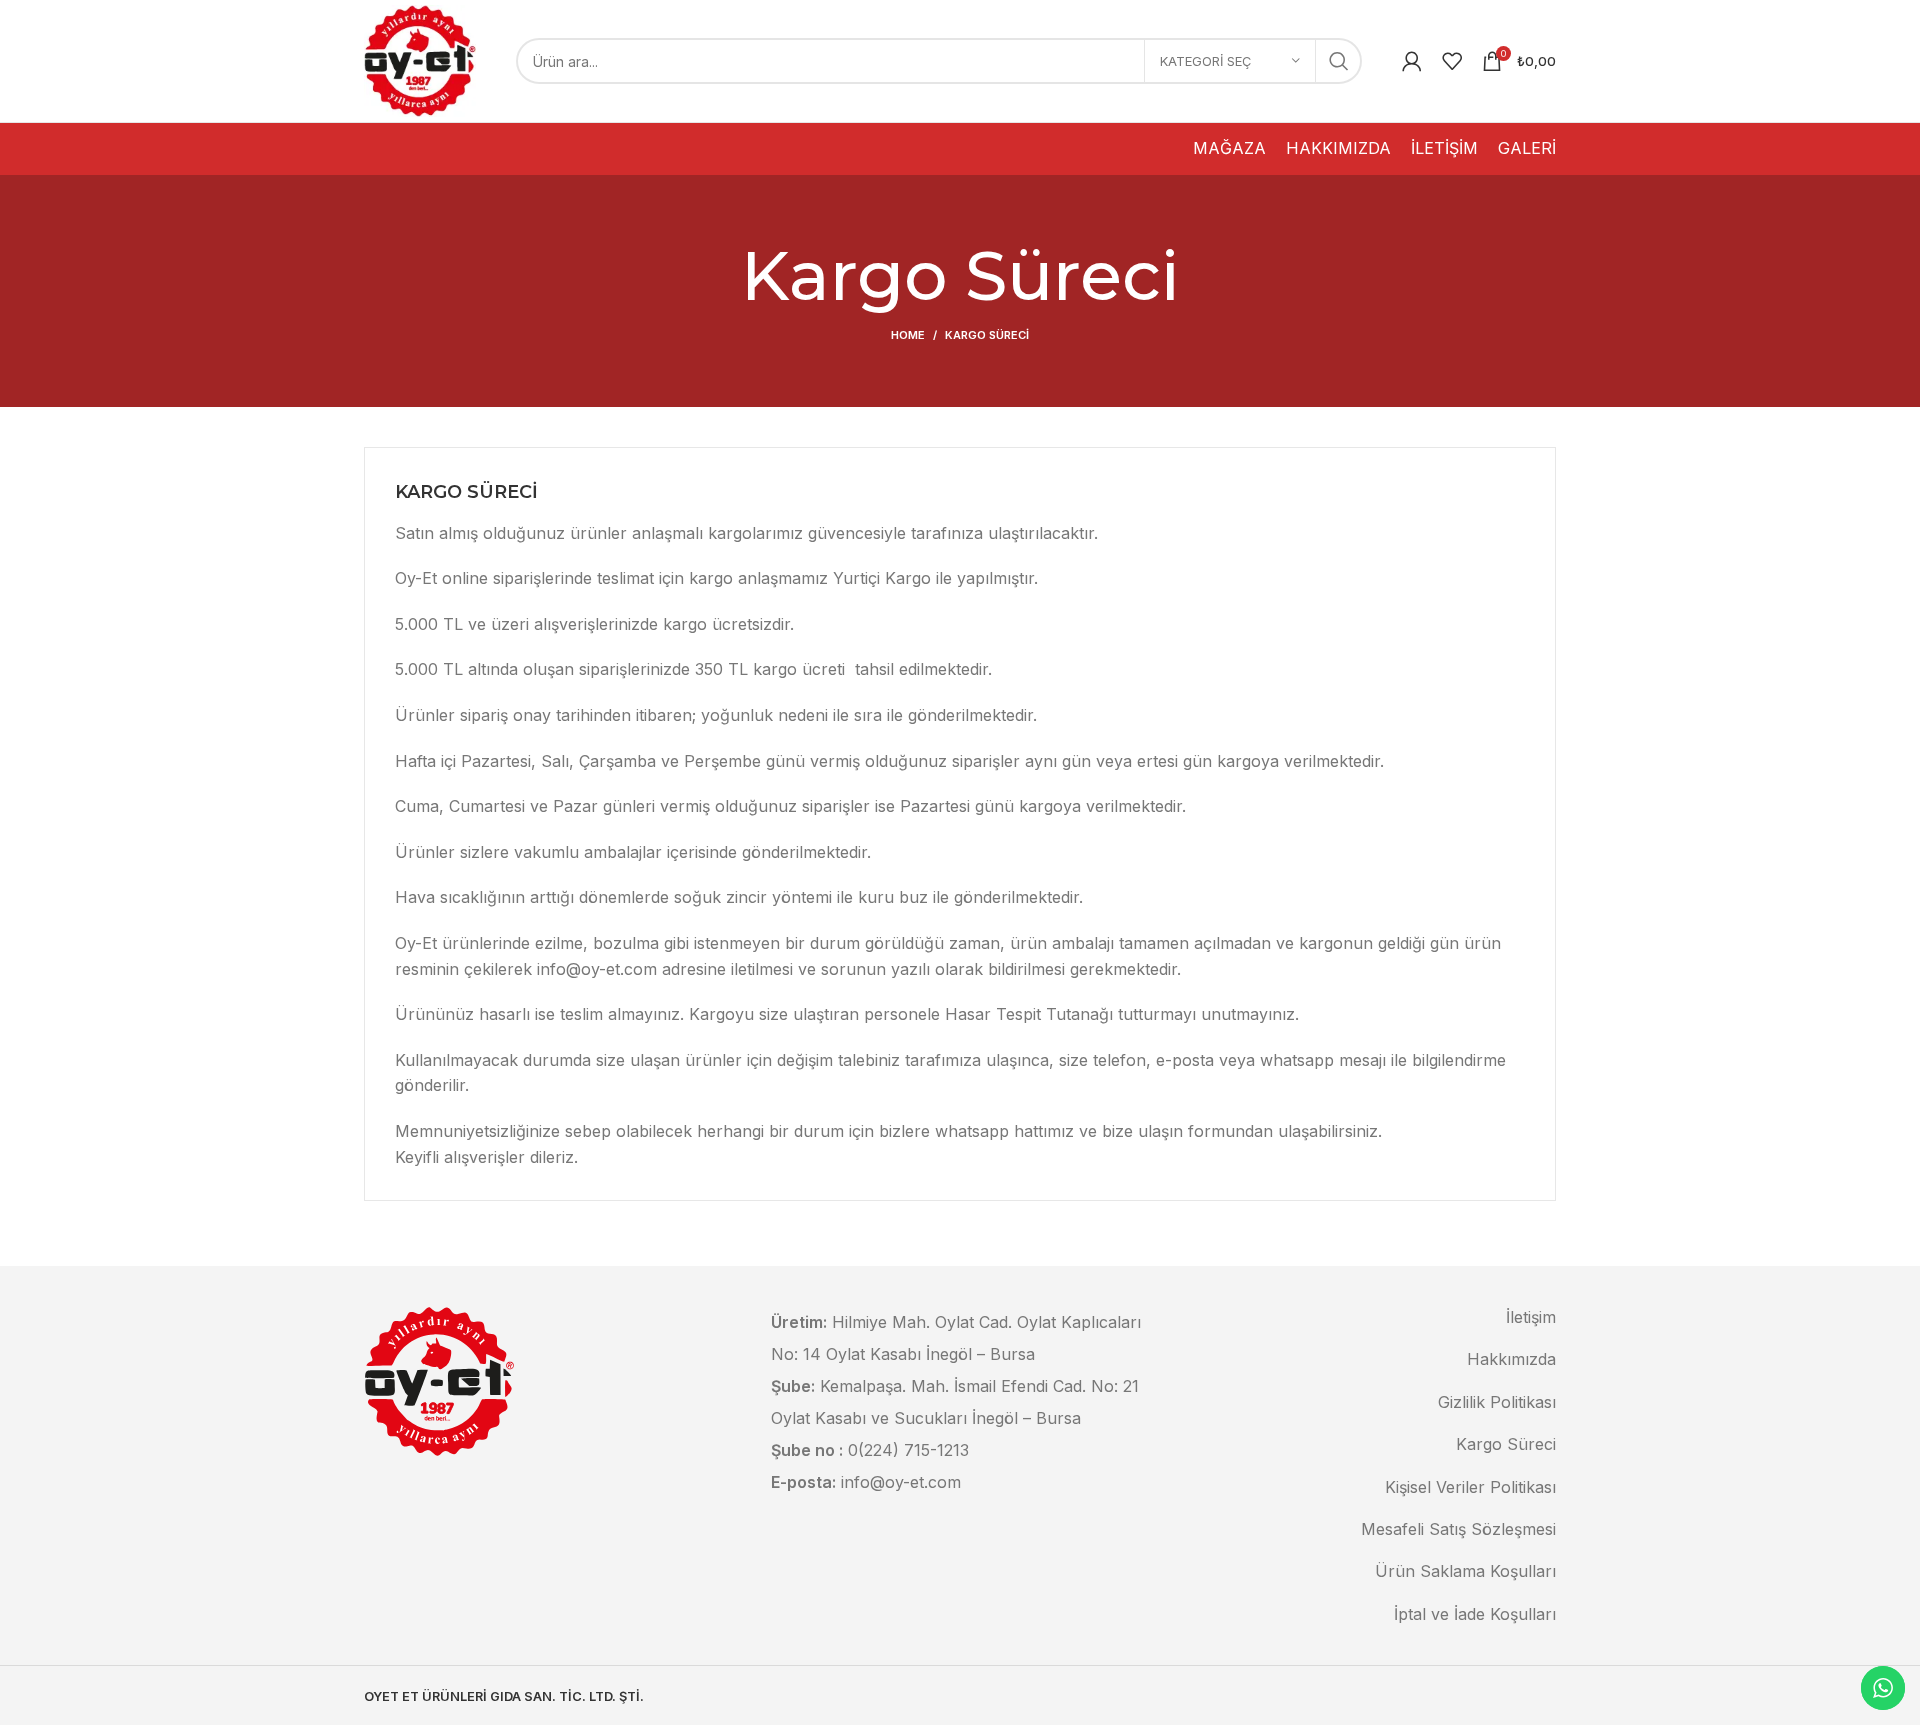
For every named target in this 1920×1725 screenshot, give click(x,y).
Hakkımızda (1511, 1359)
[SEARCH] (1339, 61)
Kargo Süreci (1506, 1444)
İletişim (1531, 1317)
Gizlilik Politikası (1497, 1402)
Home (908, 335)
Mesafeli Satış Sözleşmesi (1458, 1529)
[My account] (1412, 61)
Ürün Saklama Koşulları (1465, 1571)
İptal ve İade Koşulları (1475, 1614)
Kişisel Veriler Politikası (1470, 1487)
